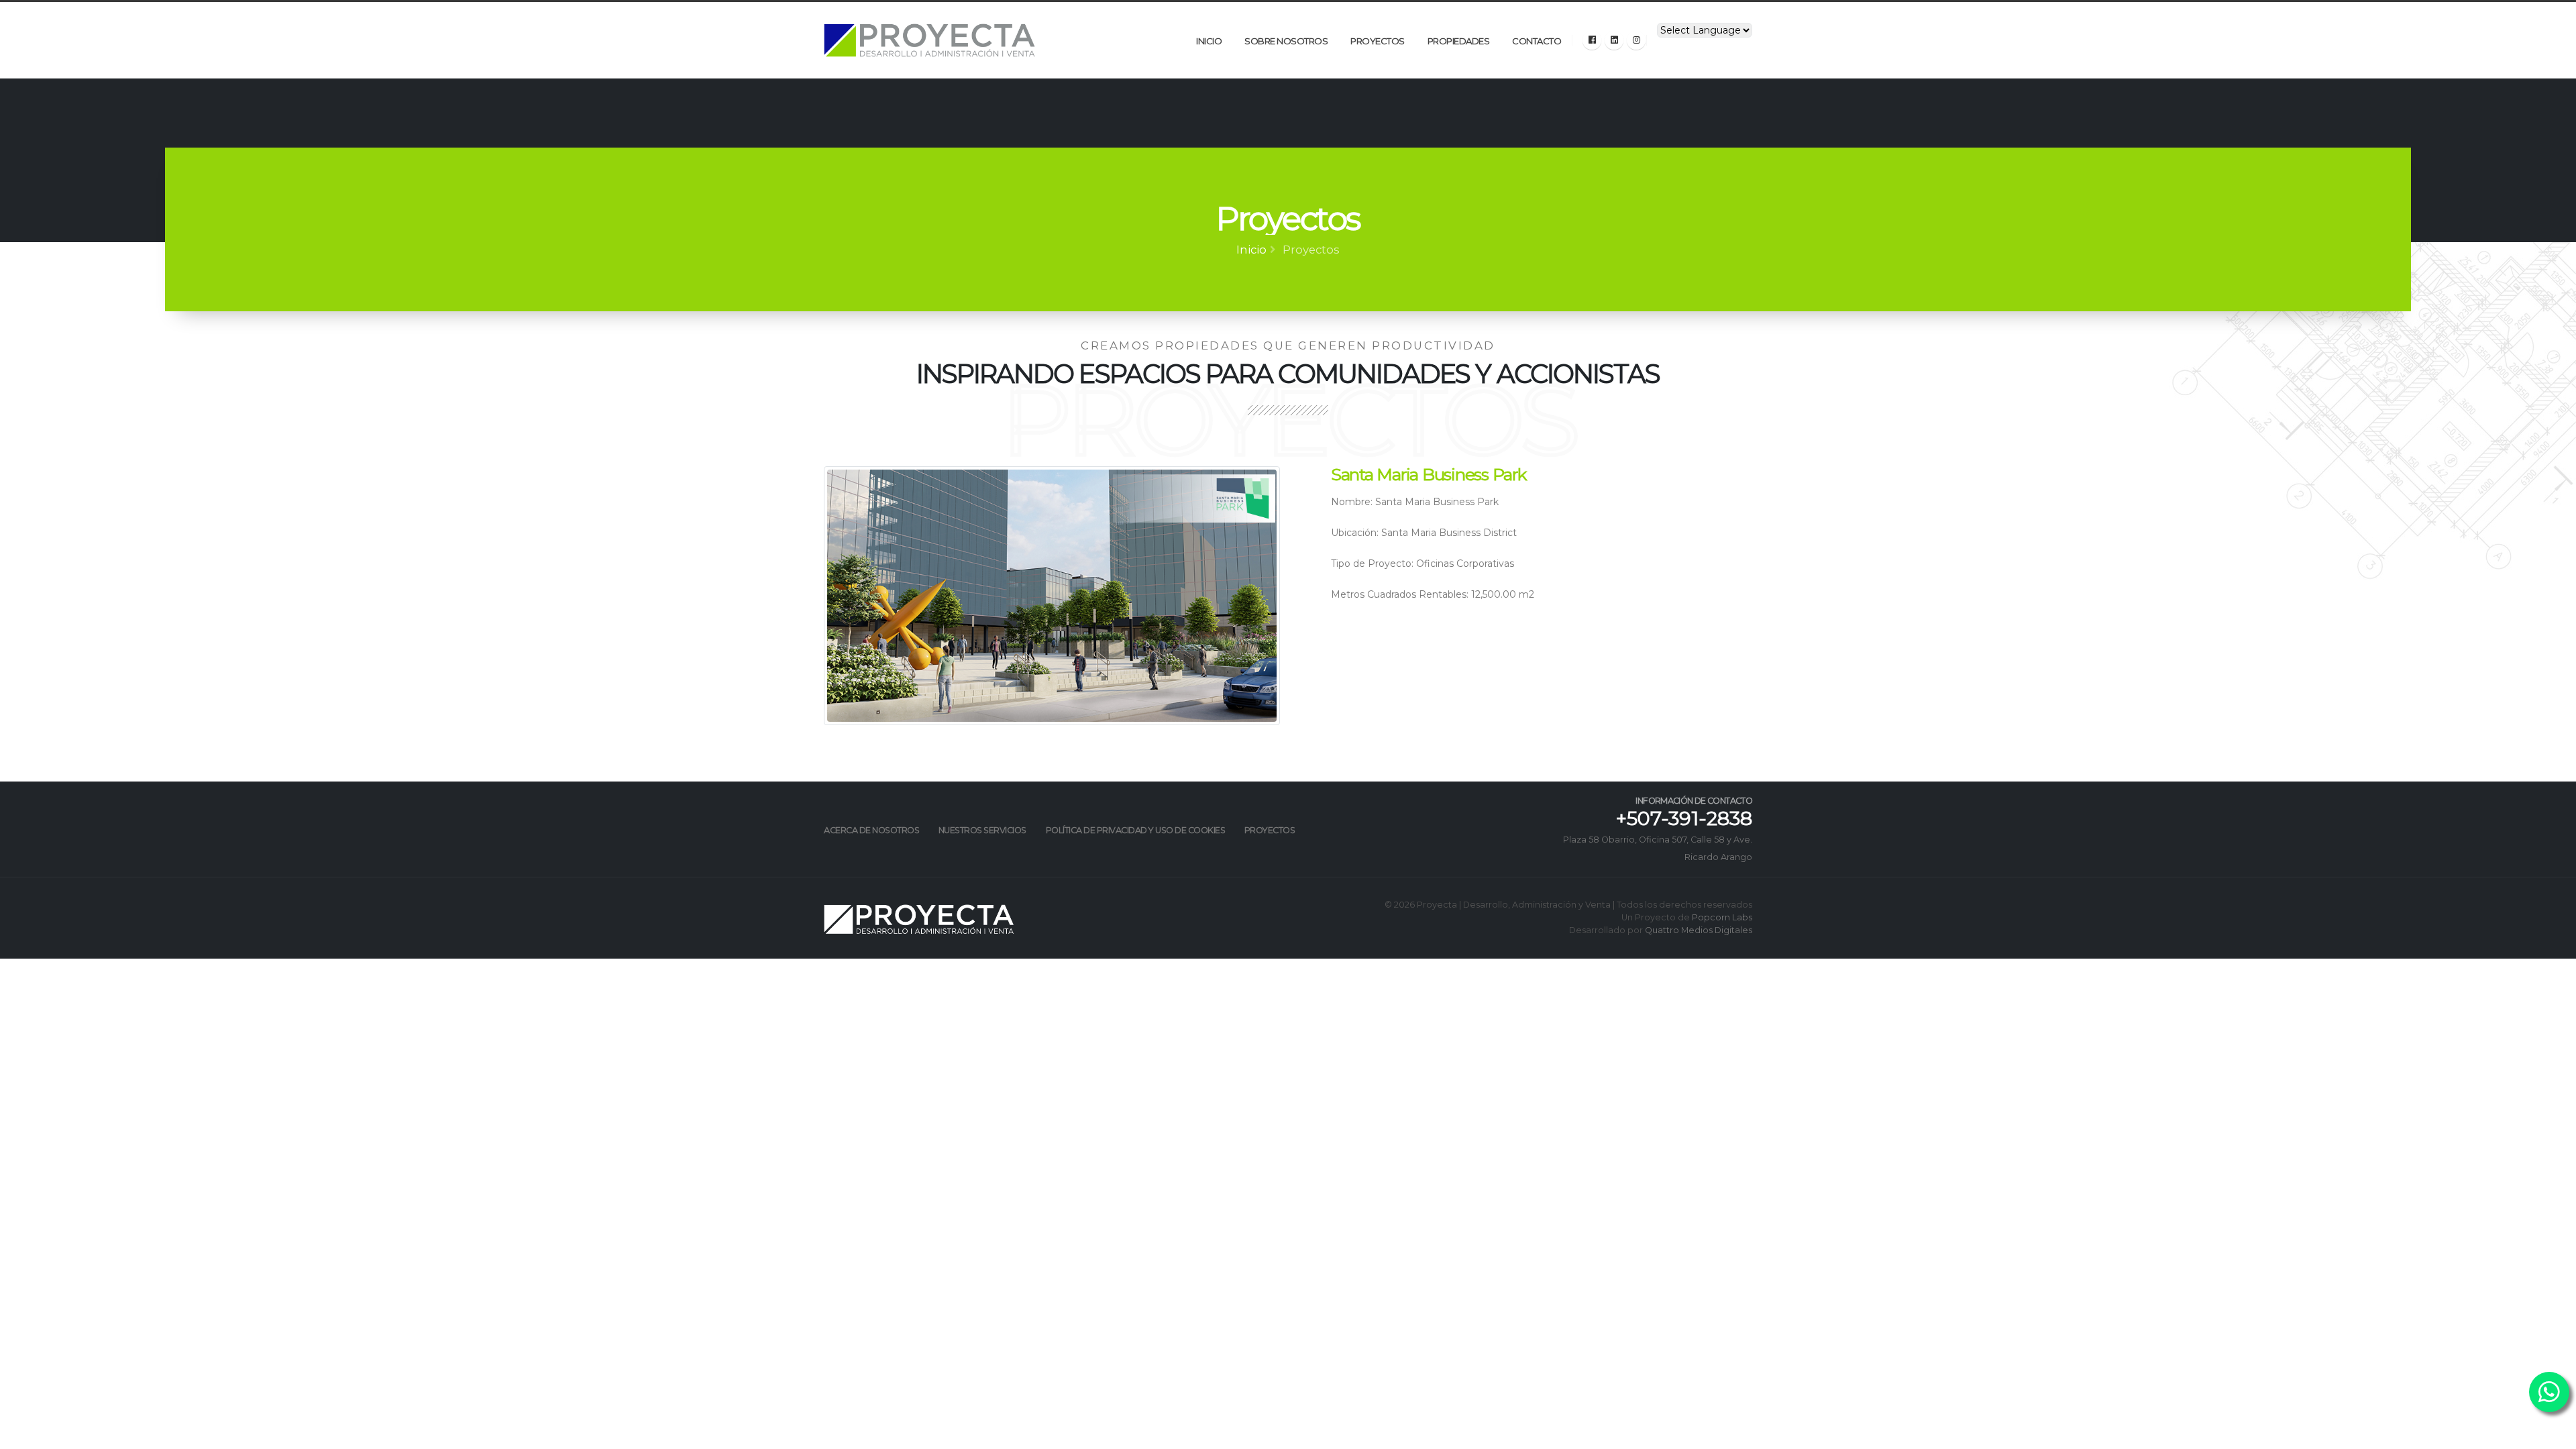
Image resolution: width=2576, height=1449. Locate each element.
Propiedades (1459, 41)
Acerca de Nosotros (871, 830)
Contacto (1537, 41)
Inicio (1209, 41)
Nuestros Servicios (982, 830)
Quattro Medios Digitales (1699, 930)
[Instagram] (1636, 40)
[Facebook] (1592, 40)
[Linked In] (1614, 40)
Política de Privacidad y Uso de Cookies (1136, 830)
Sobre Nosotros (1286, 41)
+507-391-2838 (1684, 818)
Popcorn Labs (1722, 917)
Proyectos (1378, 41)
